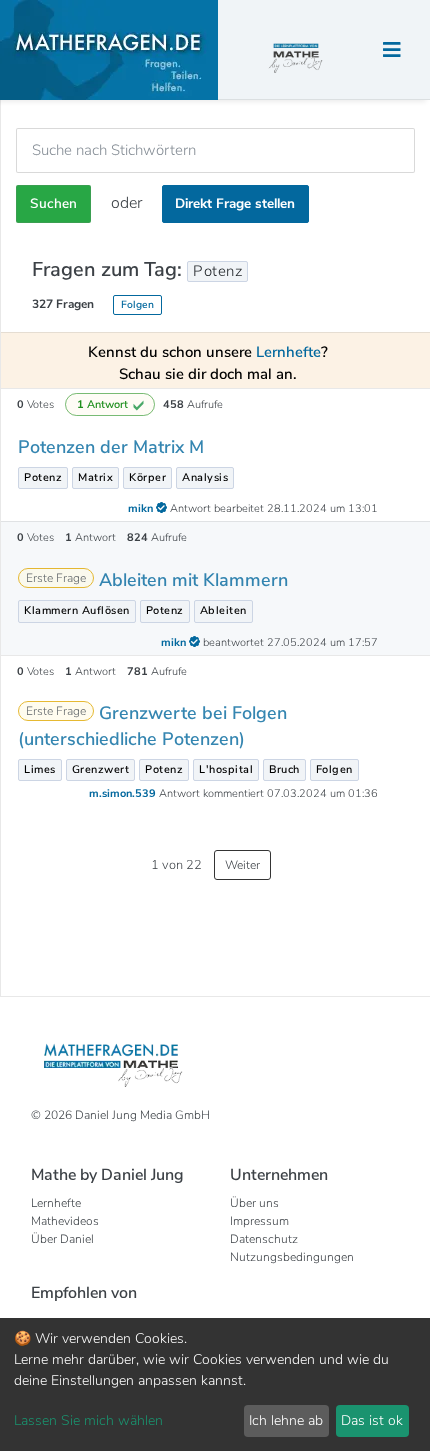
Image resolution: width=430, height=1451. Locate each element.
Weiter (242, 865)
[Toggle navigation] (392, 50)
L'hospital (226, 769)
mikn (142, 508)
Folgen (137, 304)
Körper (147, 477)
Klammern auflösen (77, 610)
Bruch (284, 769)
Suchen (53, 203)
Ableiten (223, 610)
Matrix (95, 477)
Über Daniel (62, 1239)
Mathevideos (65, 1221)
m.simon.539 (124, 793)
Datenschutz (264, 1239)
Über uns (254, 1203)
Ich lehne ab (286, 1420)
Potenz (43, 477)
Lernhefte (56, 1203)
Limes (40, 769)
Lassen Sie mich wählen (88, 1420)
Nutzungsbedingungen (292, 1257)
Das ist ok (372, 1420)
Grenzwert (101, 769)
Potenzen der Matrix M (111, 447)
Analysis (205, 477)
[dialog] (215, 1384)
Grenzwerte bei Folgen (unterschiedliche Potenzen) (152, 725)
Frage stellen (235, 203)
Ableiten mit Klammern (193, 580)
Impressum (259, 1221)
